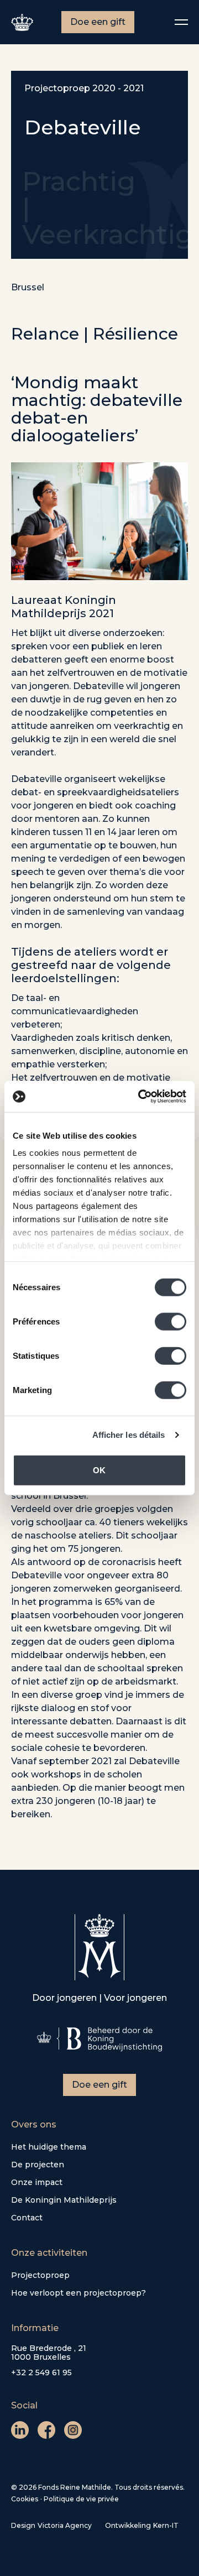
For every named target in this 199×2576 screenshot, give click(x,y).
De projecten (38, 2165)
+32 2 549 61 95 (41, 2372)
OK (99, 1470)
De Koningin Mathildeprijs (64, 2200)
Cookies (25, 2499)
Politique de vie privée (81, 2499)
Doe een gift (98, 22)
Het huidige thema (49, 2147)
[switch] (171, 1321)
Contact (27, 2218)
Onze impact (37, 2182)
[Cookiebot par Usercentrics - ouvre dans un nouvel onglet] (140, 1097)
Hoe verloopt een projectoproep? (78, 2293)
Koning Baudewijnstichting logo (99, 2039)
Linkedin (20, 2430)
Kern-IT (166, 2525)
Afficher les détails (129, 1435)
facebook (46, 2430)
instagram (73, 2430)
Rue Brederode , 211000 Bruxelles (49, 2353)
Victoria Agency (65, 2525)
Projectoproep (40, 2275)
